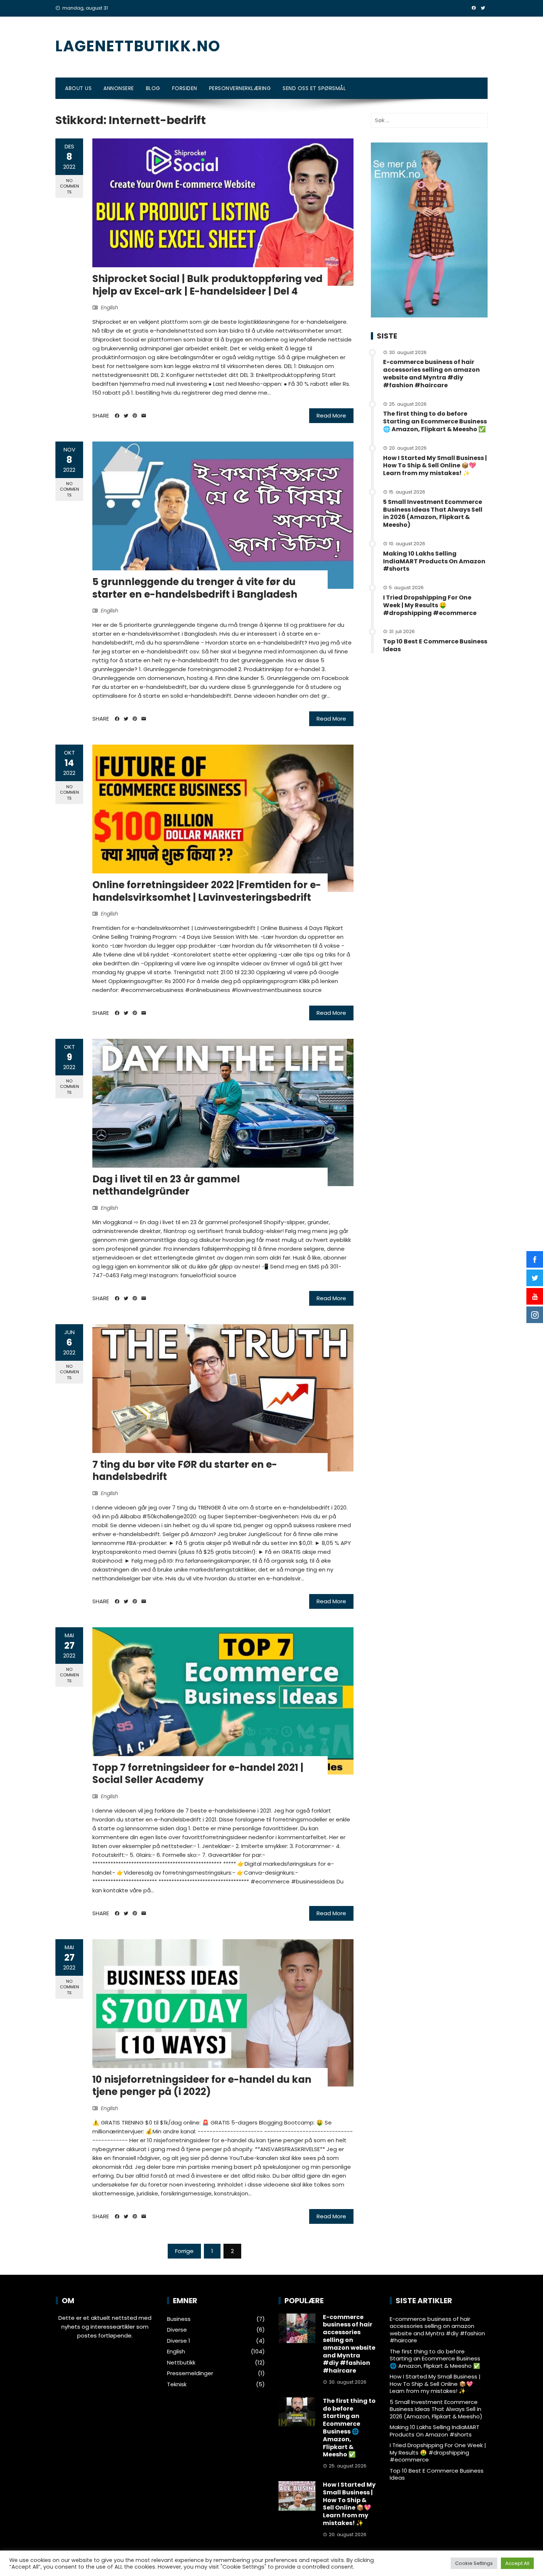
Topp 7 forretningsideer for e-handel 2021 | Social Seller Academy (198, 1774)
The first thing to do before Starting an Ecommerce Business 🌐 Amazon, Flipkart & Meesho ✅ (435, 421)
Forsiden (185, 88)
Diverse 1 (179, 2341)
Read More (331, 415)
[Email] (144, 416)
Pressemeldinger (190, 2373)
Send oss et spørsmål (314, 88)
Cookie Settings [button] (474, 2563)
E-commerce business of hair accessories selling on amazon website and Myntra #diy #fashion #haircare (431, 373)
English (110, 308)
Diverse (177, 2330)
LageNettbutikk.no (138, 46)
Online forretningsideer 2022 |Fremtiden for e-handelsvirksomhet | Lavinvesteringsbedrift (207, 891)
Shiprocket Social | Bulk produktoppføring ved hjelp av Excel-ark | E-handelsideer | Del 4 (207, 285)
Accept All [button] (517, 2563)
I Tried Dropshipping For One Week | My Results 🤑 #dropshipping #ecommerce (430, 605)
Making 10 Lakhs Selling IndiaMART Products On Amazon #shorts (434, 561)
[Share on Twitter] (126, 416)
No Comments (69, 186)
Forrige (184, 2251)
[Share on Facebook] (117, 416)
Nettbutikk (181, 2363)
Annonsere (119, 88)
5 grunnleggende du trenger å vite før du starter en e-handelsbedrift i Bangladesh (195, 588)
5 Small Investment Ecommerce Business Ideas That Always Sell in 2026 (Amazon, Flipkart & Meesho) (433, 513)
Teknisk (177, 2384)
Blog (153, 88)
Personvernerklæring (240, 88)
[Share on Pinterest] (135, 416)
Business (179, 2319)
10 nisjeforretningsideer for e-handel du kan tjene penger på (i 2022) (202, 2086)
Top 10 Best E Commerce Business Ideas (435, 645)
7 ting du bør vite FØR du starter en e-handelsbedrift (185, 1471)
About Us (78, 88)
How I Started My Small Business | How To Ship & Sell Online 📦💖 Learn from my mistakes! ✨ (435, 466)
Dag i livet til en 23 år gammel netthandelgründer (166, 1185)
